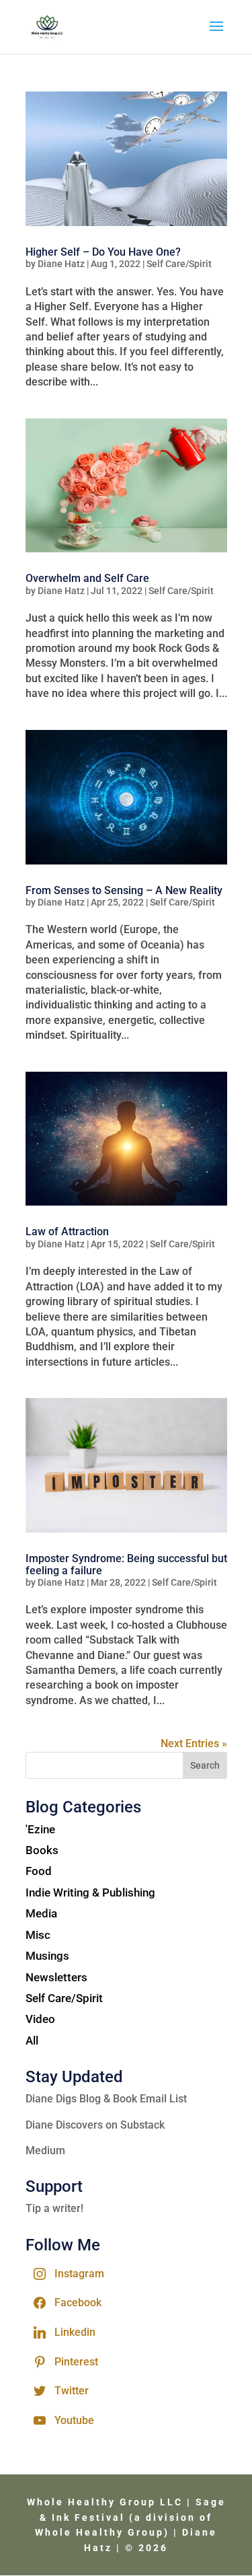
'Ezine (40, 1829)
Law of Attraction (67, 1231)
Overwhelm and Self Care (87, 578)
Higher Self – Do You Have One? (103, 252)
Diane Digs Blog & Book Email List (106, 2099)
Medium (45, 2150)
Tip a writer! (54, 2208)
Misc (38, 1935)
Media (41, 1913)
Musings (47, 1956)
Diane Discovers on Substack (95, 2125)
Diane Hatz (61, 264)
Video (40, 2019)
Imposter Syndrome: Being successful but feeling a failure (126, 1565)
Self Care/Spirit (179, 264)
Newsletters (56, 1977)
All (32, 2040)
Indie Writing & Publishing (90, 1892)
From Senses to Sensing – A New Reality (124, 890)
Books (42, 1850)
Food (39, 1871)
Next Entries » (194, 1743)
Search (205, 1765)
